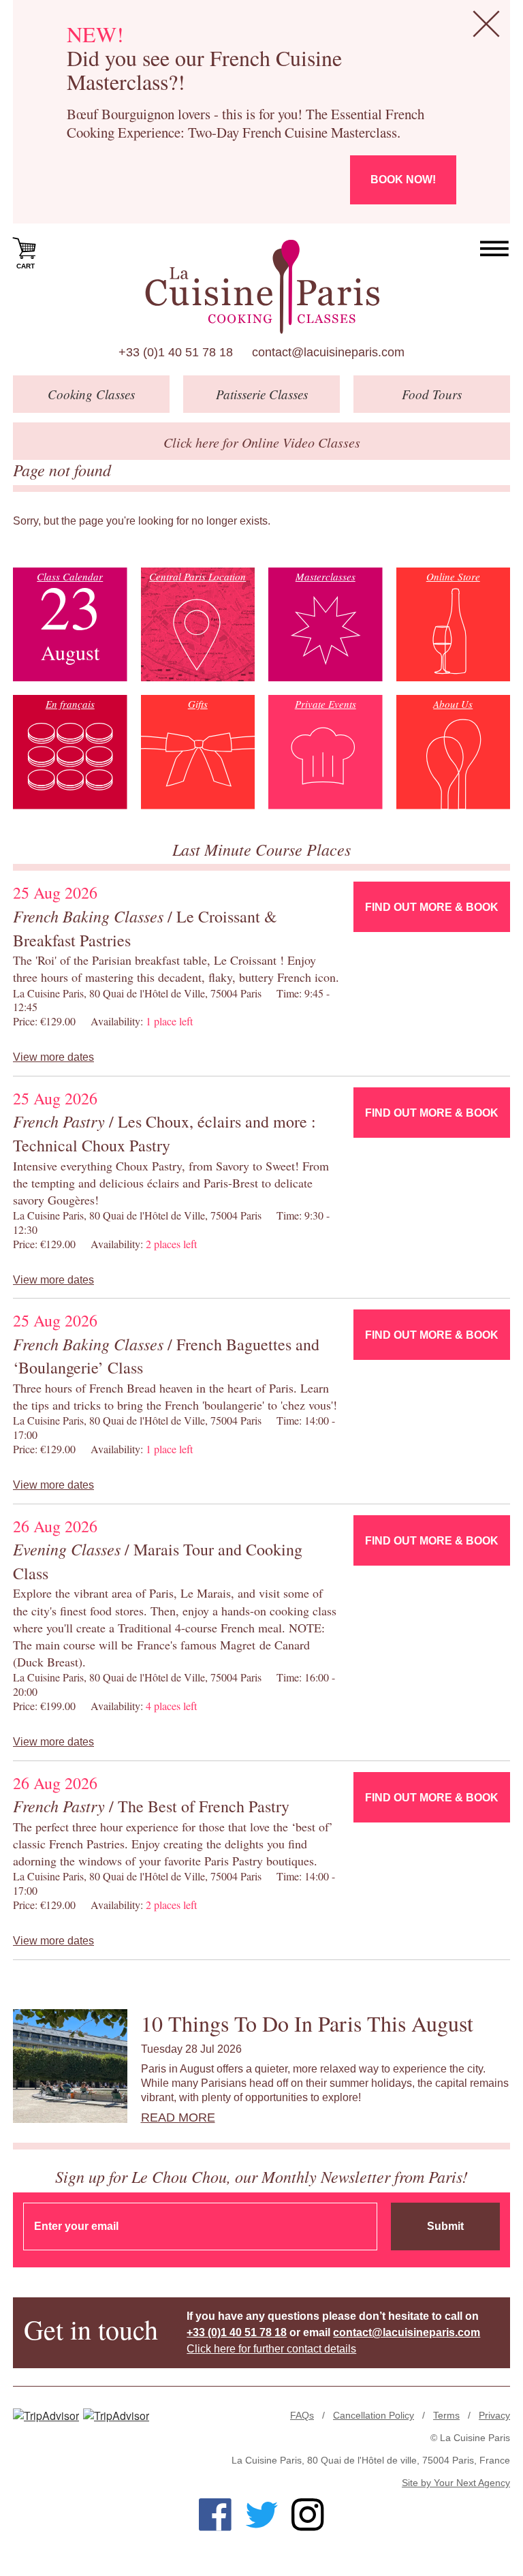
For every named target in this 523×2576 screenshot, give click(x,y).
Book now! (403, 180)
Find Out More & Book (432, 907)
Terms (446, 2415)
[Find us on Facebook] (215, 2515)
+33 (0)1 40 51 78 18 (176, 352)
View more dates (53, 1057)
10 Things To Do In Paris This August (307, 2023)
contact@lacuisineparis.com (328, 352)
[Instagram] (308, 2515)
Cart (26, 266)
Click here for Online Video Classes (262, 442)
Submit (445, 2226)
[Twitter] (261, 2515)
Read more (178, 2117)
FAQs (302, 2415)
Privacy (494, 2415)
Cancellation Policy (374, 2415)
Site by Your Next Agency (456, 2483)
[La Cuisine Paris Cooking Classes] (262, 287)
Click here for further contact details (271, 2349)
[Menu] (495, 249)
